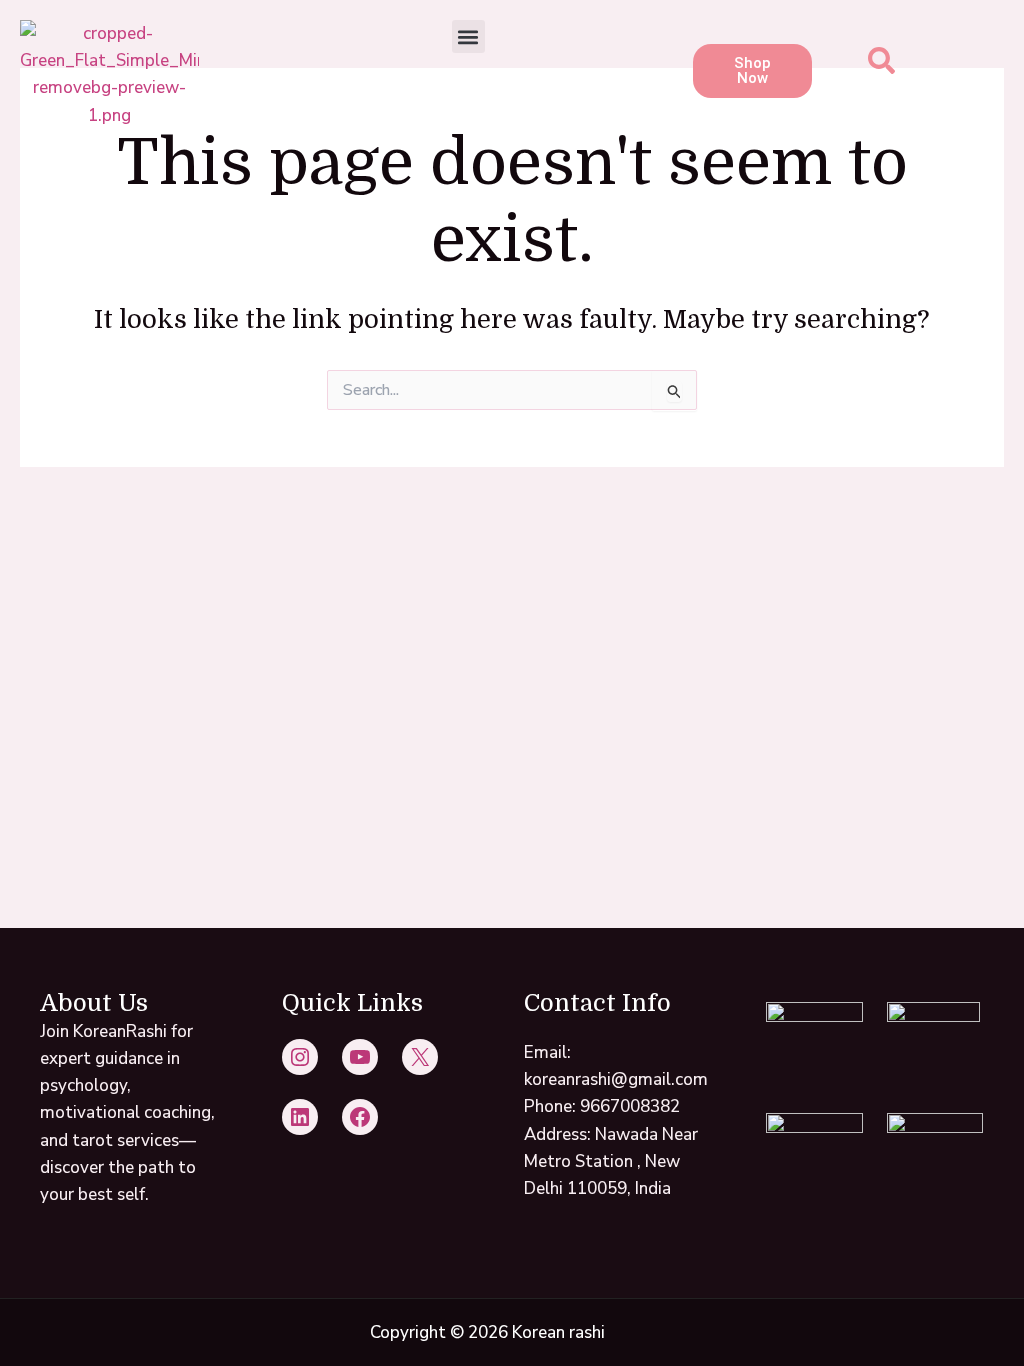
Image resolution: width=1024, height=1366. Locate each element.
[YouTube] (360, 1057)
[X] (420, 1057)
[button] (468, 36)
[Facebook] (360, 1117)
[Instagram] (300, 1057)
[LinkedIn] (300, 1117)
